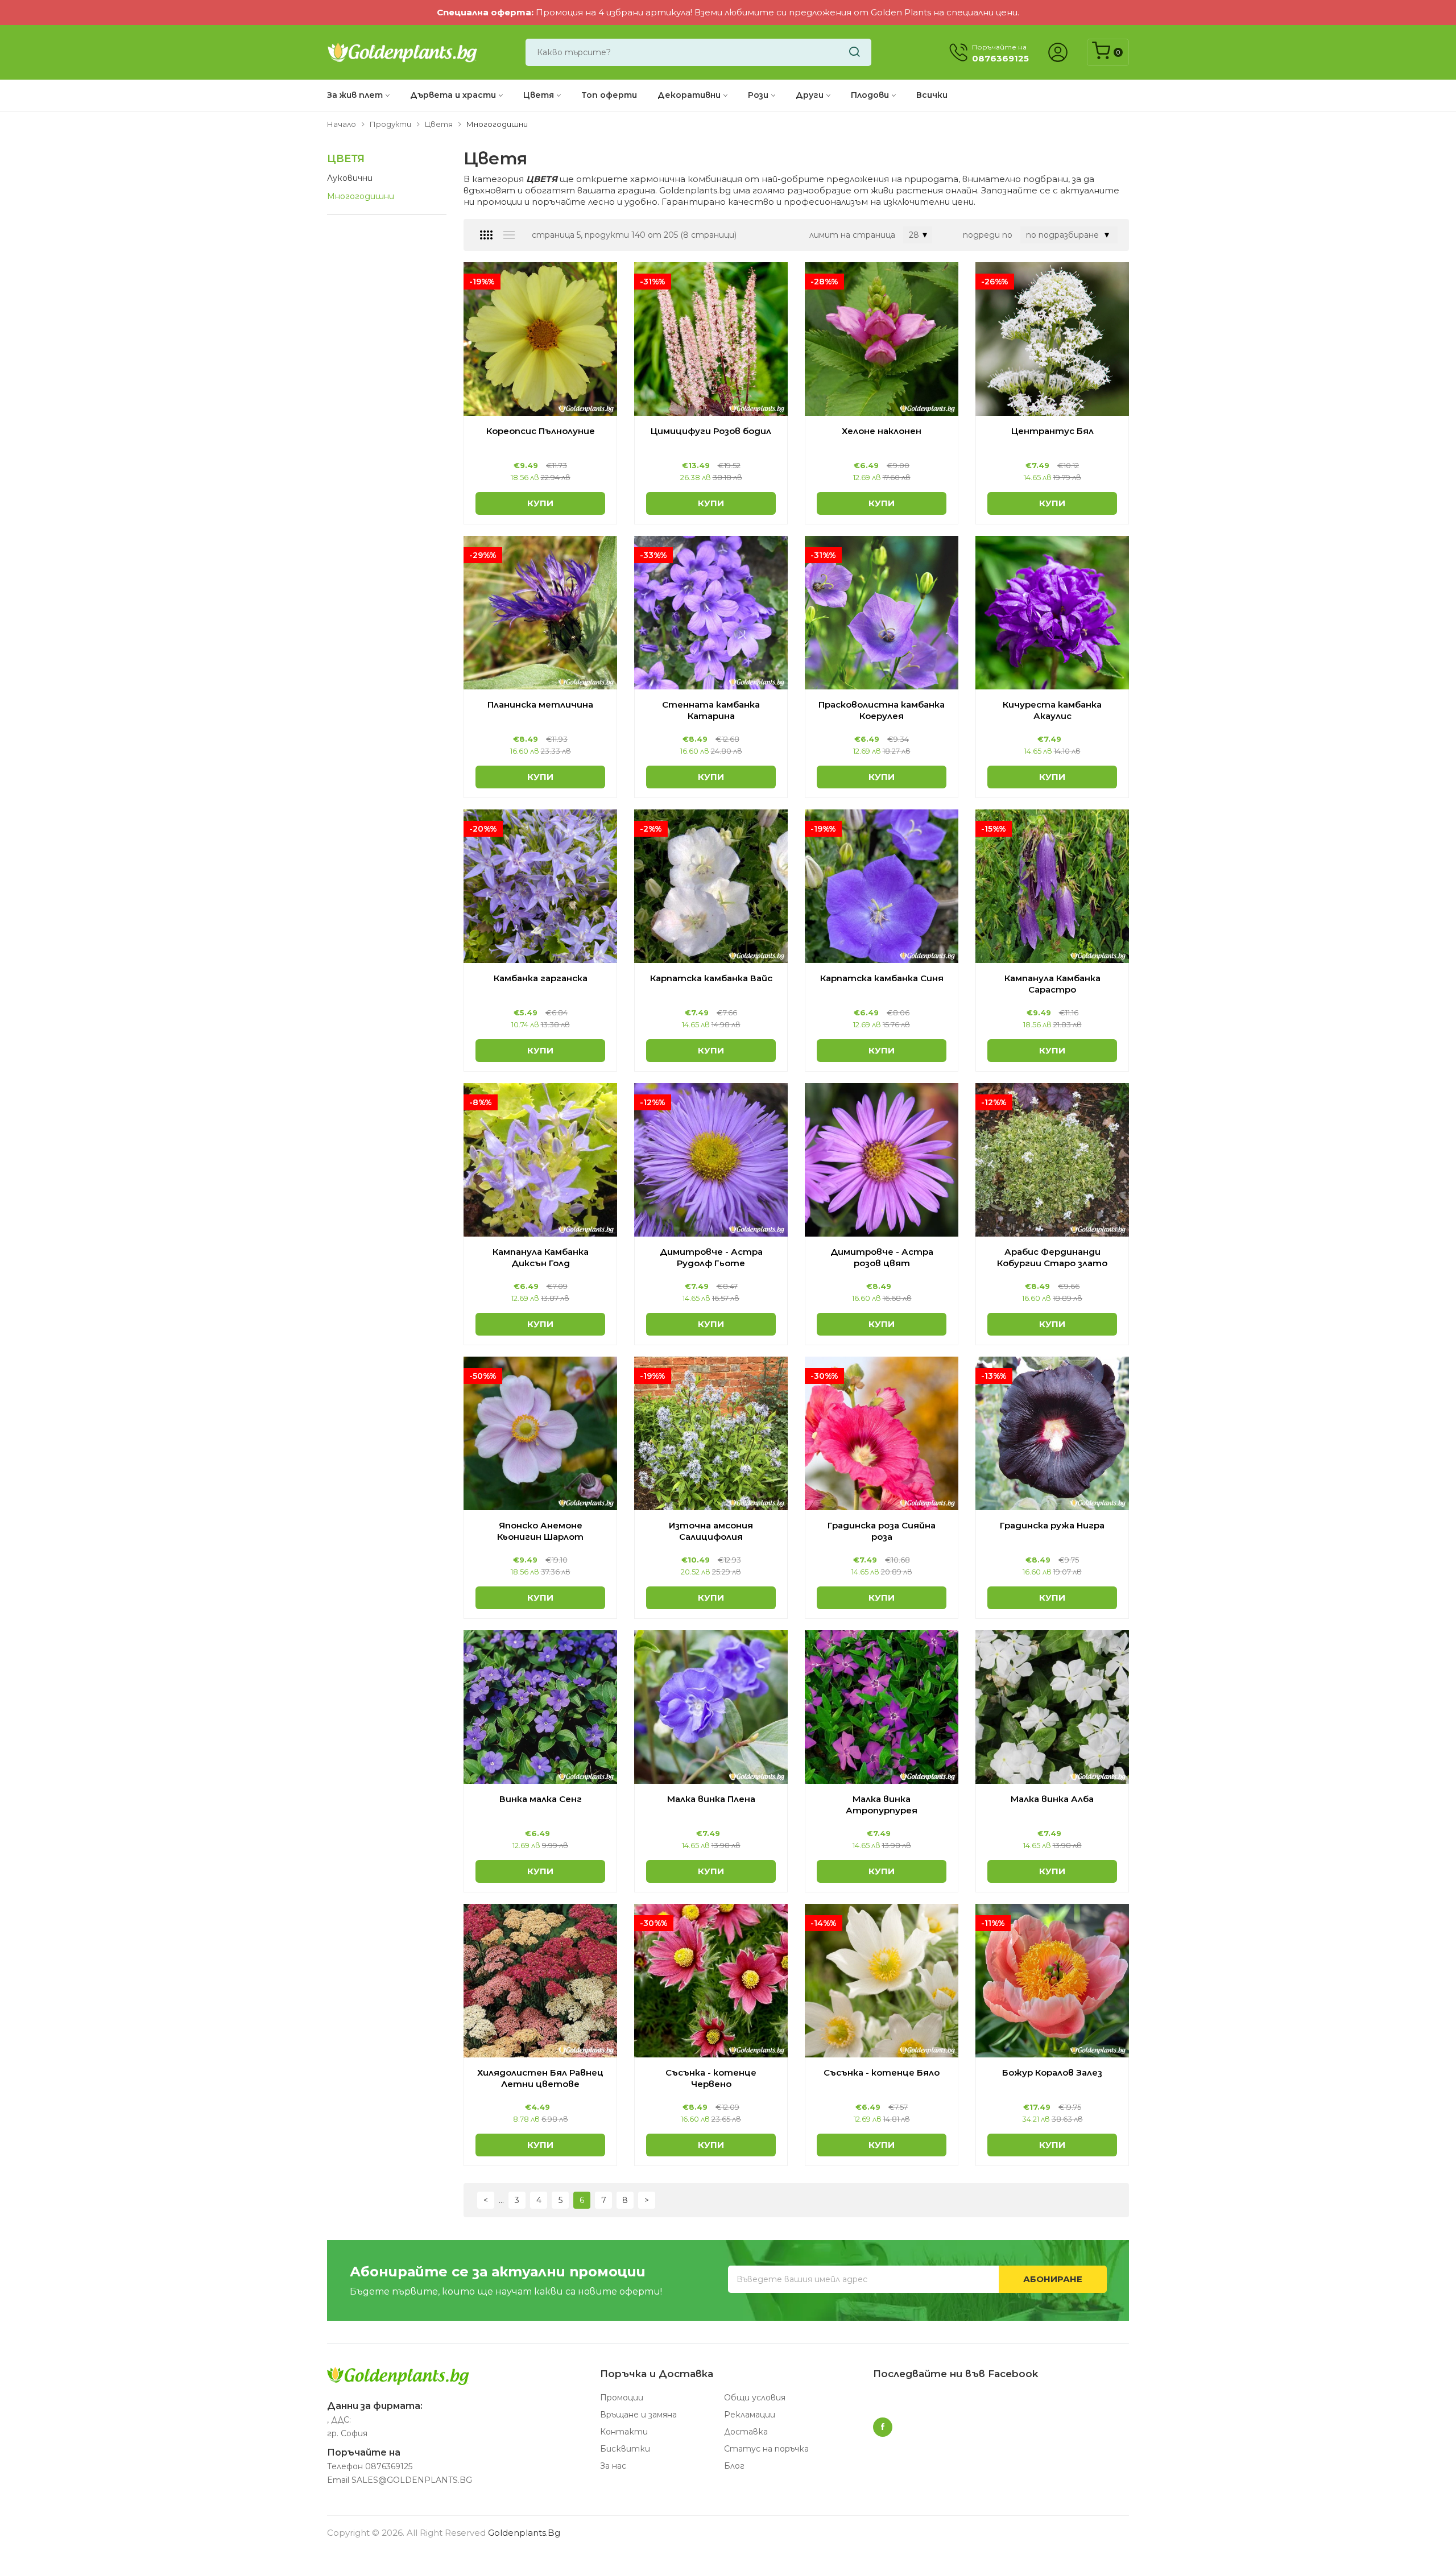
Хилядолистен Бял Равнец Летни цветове (540, 2078)
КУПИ (540, 503)
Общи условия (755, 2398)
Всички (932, 95)
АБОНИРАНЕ (1053, 2279)
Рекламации (750, 2415)
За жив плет (355, 95)
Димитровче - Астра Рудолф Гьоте (711, 1257)
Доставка (746, 2432)
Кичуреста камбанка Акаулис (1052, 710)
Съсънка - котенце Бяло (882, 2072)
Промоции (622, 2398)
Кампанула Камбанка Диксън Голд (541, 1257)
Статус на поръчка (766, 2449)
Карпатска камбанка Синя (882, 978)
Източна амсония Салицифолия (711, 1531)
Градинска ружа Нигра (1052, 1525)
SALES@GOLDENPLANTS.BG (412, 2480)
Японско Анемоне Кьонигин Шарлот (540, 1531)
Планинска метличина (540, 704)
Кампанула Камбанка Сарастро (1052, 984)
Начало (342, 124)
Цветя (539, 95)
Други (810, 95)
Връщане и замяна (638, 2415)
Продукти (390, 124)
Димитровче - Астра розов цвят (882, 1257)
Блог (734, 2466)
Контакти (624, 2432)
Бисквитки (625, 2449)
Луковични (350, 178)
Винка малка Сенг (541, 1799)
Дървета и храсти (453, 95)
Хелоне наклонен (882, 431)
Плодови (870, 95)
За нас (613, 2466)
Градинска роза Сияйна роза (882, 1531)
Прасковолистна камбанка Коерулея (882, 710)
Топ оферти (609, 95)
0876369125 (389, 2466)
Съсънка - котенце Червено (711, 2078)
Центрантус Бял (1052, 431)
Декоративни (689, 95)
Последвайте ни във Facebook (955, 2374)
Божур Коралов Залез (1052, 2072)
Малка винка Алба (1052, 1799)
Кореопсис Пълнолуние (541, 431)
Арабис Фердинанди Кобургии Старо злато (1052, 1257)
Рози (758, 95)
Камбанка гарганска (541, 978)
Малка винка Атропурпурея (882, 1805)
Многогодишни (361, 196)
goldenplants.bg (524, 2533)
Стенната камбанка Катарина (711, 710)
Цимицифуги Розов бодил (711, 431)
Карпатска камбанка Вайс (711, 978)
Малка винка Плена (711, 1799)
